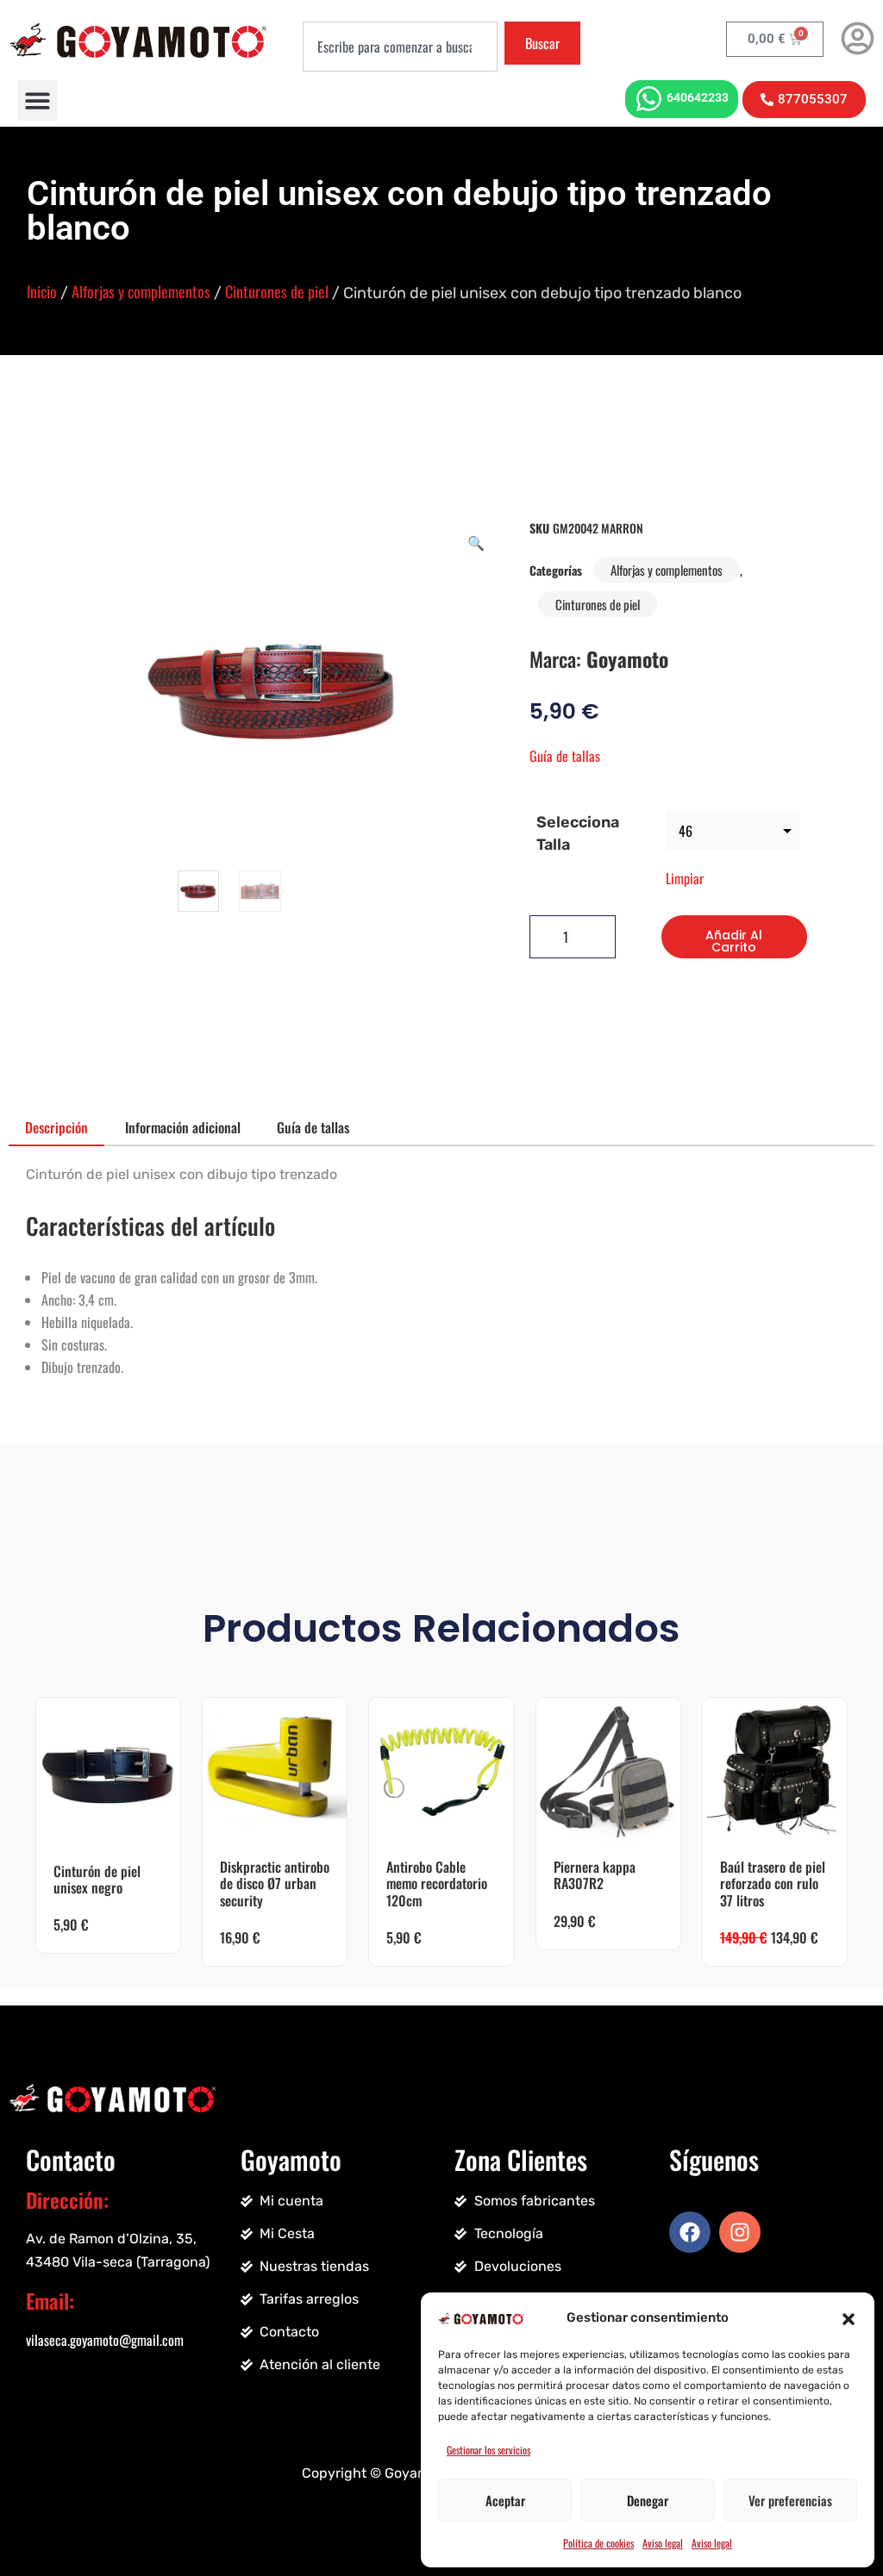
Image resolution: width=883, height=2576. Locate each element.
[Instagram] (740, 2232)
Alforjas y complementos (141, 291)
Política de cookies (598, 2543)
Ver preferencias (790, 2500)
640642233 (698, 97)
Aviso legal (663, 2543)
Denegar (648, 2500)
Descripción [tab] (56, 1127)
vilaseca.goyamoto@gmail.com (105, 2340)
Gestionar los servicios (488, 2450)
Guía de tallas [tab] (313, 1127)
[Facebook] (690, 2232)
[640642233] (649, 99)
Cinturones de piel (277, 291)
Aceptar (505, 2500)
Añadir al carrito (734, 941)
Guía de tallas (565, 756)
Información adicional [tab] (183, 1127)
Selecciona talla (578, 833)
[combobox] (400, 47)
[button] (849, 2317)
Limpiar (685, 878)
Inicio (42, 291)
